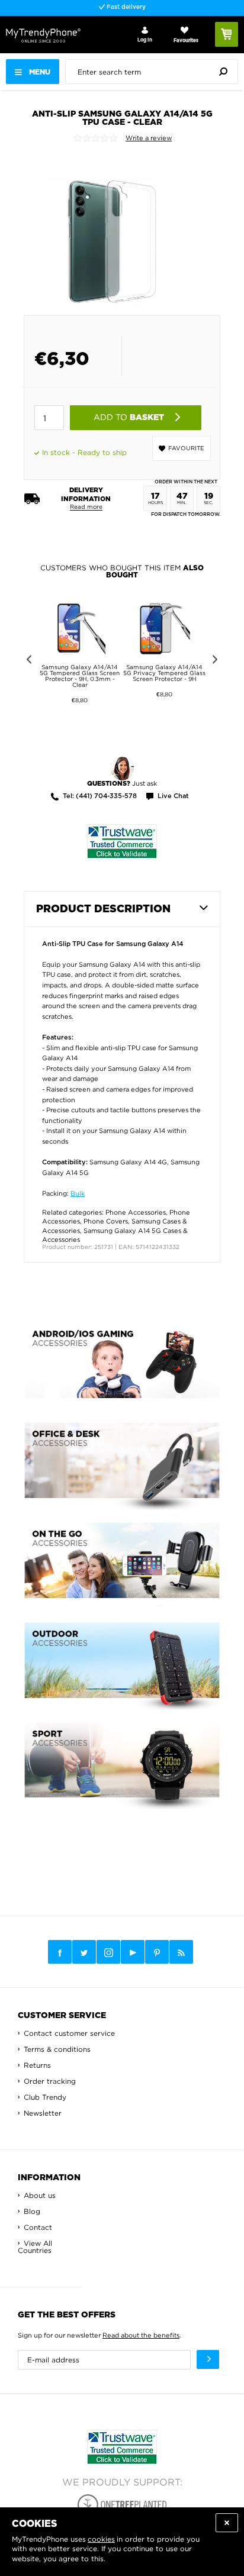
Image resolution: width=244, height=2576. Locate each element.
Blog (32, 2211)
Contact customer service (69, 2033)
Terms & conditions (57, 2049)
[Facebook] (60, 1952)
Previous (27, 661)
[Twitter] (84, 1952)
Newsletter (43, 2113)
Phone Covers (106, 1221)
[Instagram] (108, 1952)
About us (40, 2195)
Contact (38, 2227)
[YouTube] (133, 1952)
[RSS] (181, 1952)
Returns (37, 2065)
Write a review (149, 138)
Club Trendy (45, 2097)
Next (217, 661)
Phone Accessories (136, 1212)
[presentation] (155, 72)
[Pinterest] (157, 1952)
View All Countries (35, 2247)
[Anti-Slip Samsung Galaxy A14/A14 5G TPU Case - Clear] (112, 229)
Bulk (78, 1193)
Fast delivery (125, 7)
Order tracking (50, 2081)
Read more (86, 507)
